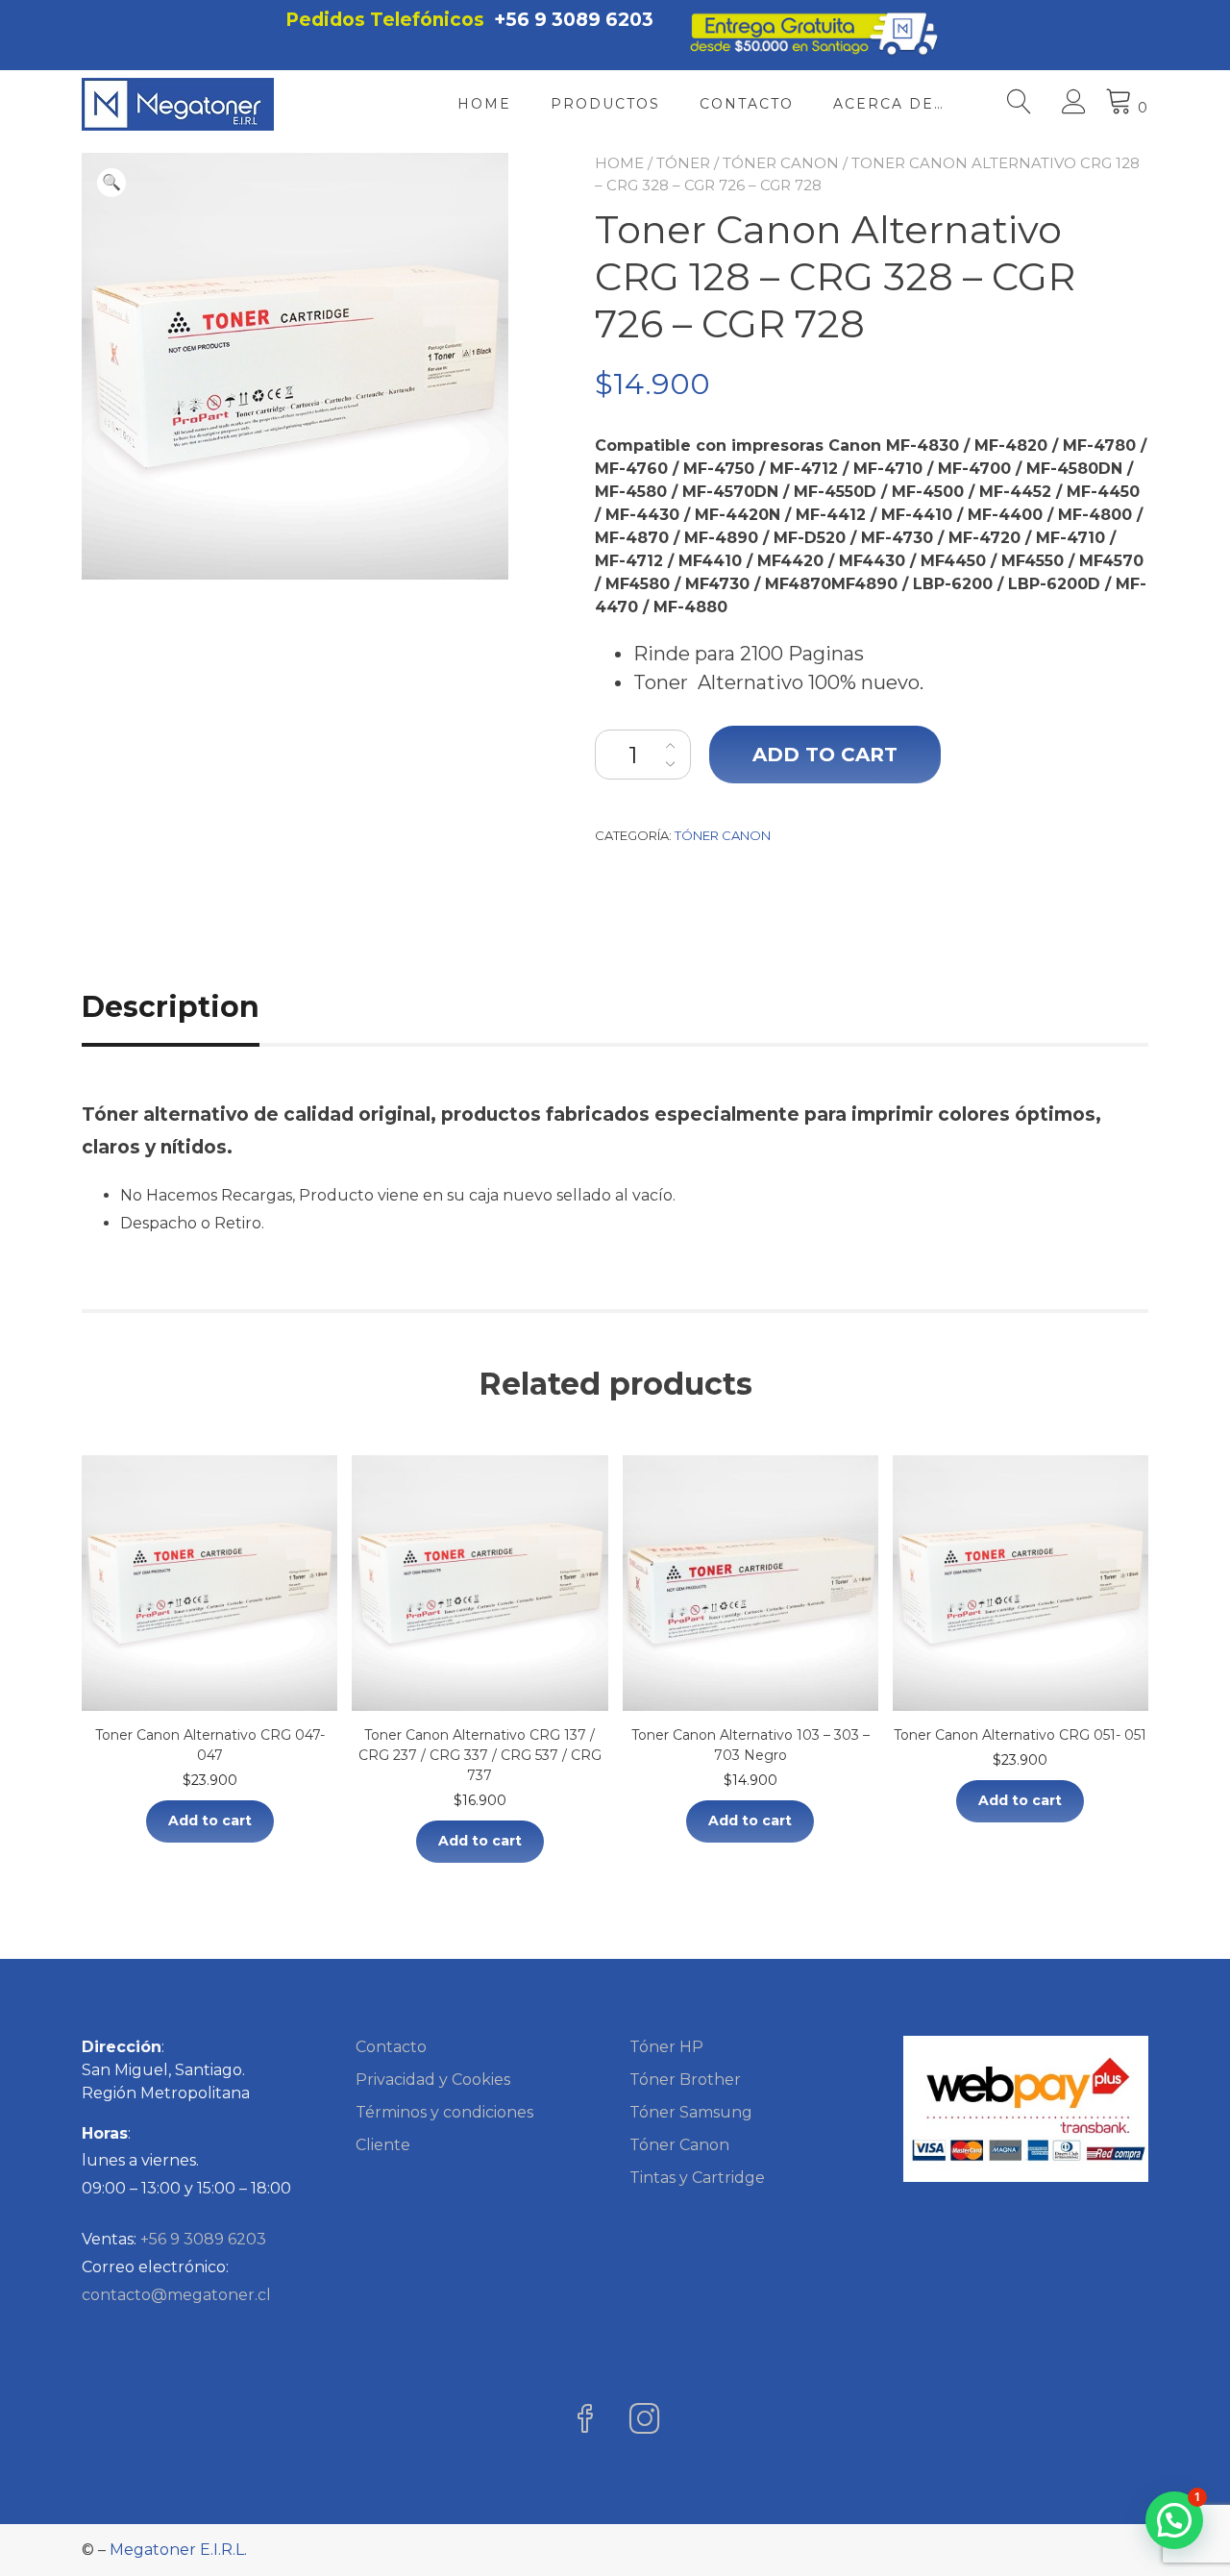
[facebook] (585, 2421)
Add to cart (825, 755)
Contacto (747, 104)
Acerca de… (889, 104)
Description (171, 1007)
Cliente (383, 2145)
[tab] (192, 1007)
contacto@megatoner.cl (176, 2295)
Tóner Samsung (691, 2112)
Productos (605, 104)
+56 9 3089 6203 (574, 20)
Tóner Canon (781, 163)
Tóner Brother (685, 2080)
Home (484, 104)
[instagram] (645, 2421)
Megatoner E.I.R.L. (178, 2550)
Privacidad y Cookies (433, 2080)
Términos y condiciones (444, 2112)
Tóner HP (666, 2047)
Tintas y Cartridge (697, 2178)
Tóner (683, 163)
